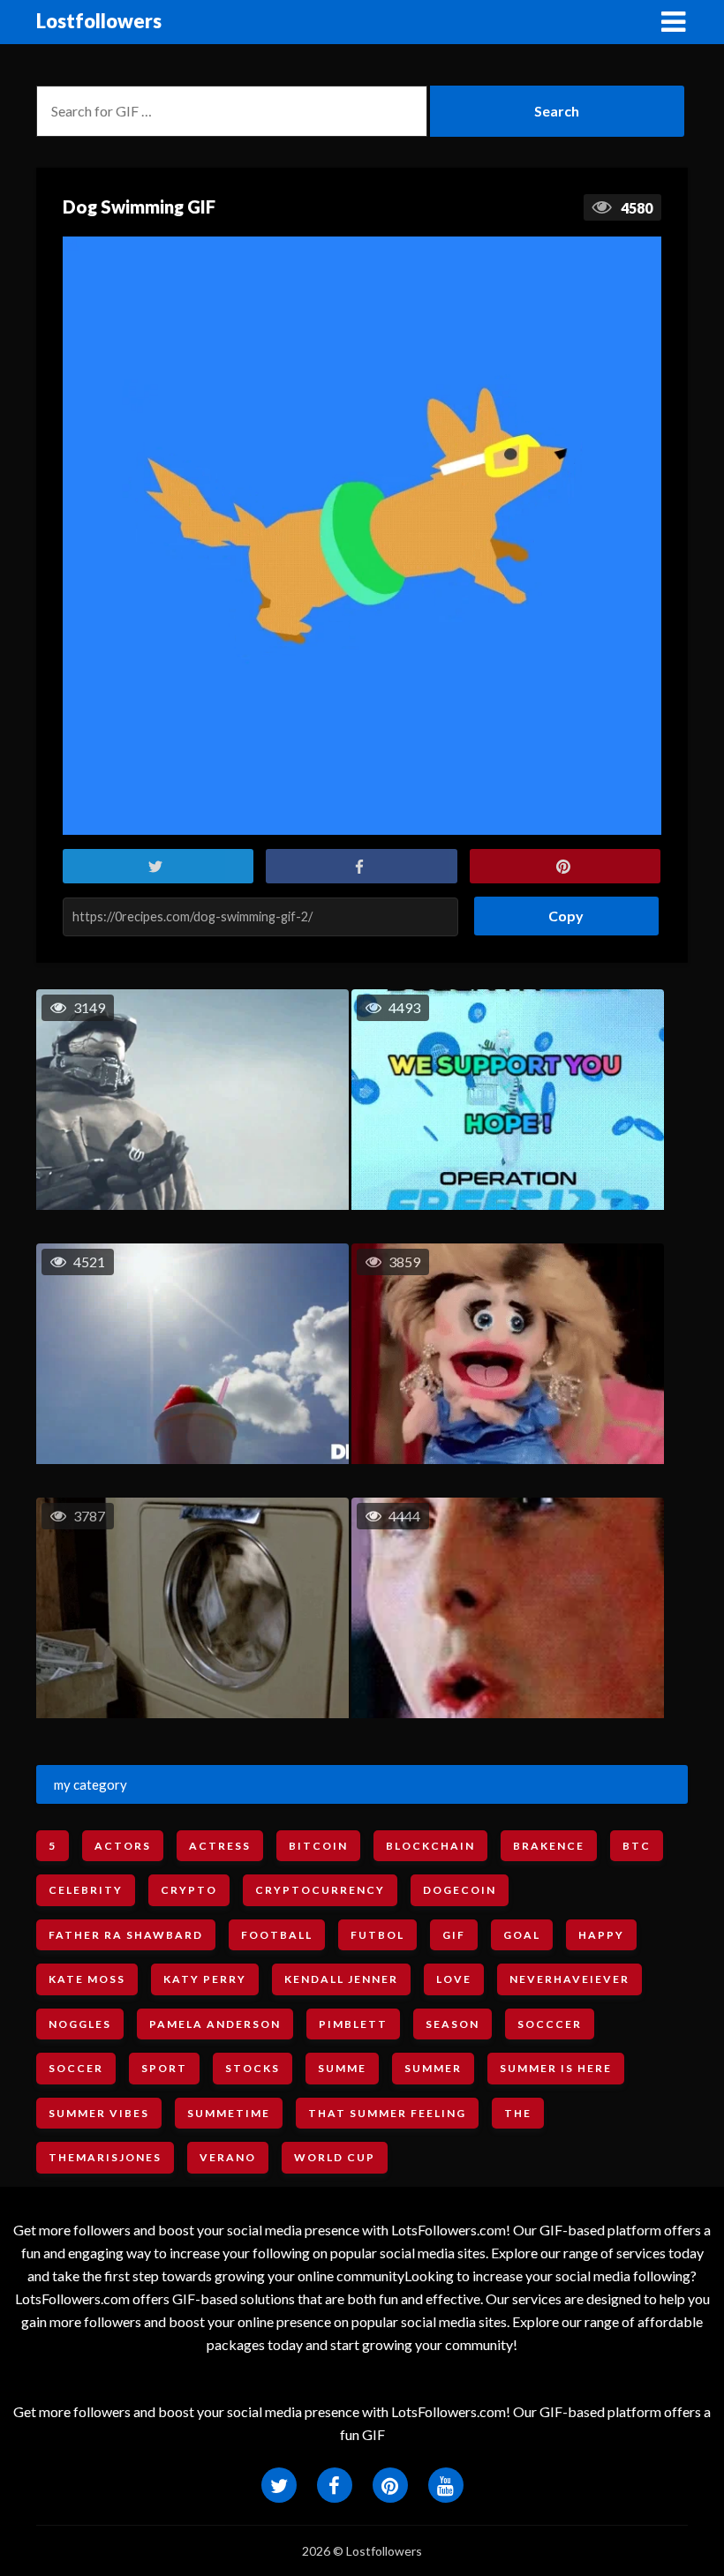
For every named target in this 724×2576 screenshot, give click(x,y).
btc (637, 1846)
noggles (80, 2024)
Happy (601, 1935)
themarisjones (105, 2157)
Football (277, 1935)
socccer (550, 2024)
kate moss (87, 1979)
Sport (164, 2068)
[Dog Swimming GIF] (362, 536)
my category (90, 1784)
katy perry (205, 1979)
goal (522, 1935)
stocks (253, 2068)
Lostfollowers (99, 21)
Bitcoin (318, 1846)
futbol (377, 1935)
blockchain (430, 1846)
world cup (335, 2157)
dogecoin (460, 1890)
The (518, 2113)
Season (452, 2024)
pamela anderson (215, 2024)
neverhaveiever (569, 1979)
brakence (549, 1846)
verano (228, 2157)
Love (454, 1979)
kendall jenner (341, 1979)
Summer (433, 2068)
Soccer (76, 2068)
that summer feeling (387, 2113)
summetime (229, 2113)
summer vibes (99, 2113)
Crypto (189, 1890)
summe (342, 2068)
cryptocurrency (320, 1890)
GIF (454, 1935)
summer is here (556, 2068)
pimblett (353, 2024)
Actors (123, 1846)
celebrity (86, 1890)
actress (220, 1846)
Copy (559, 910)
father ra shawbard (126, 1935)
